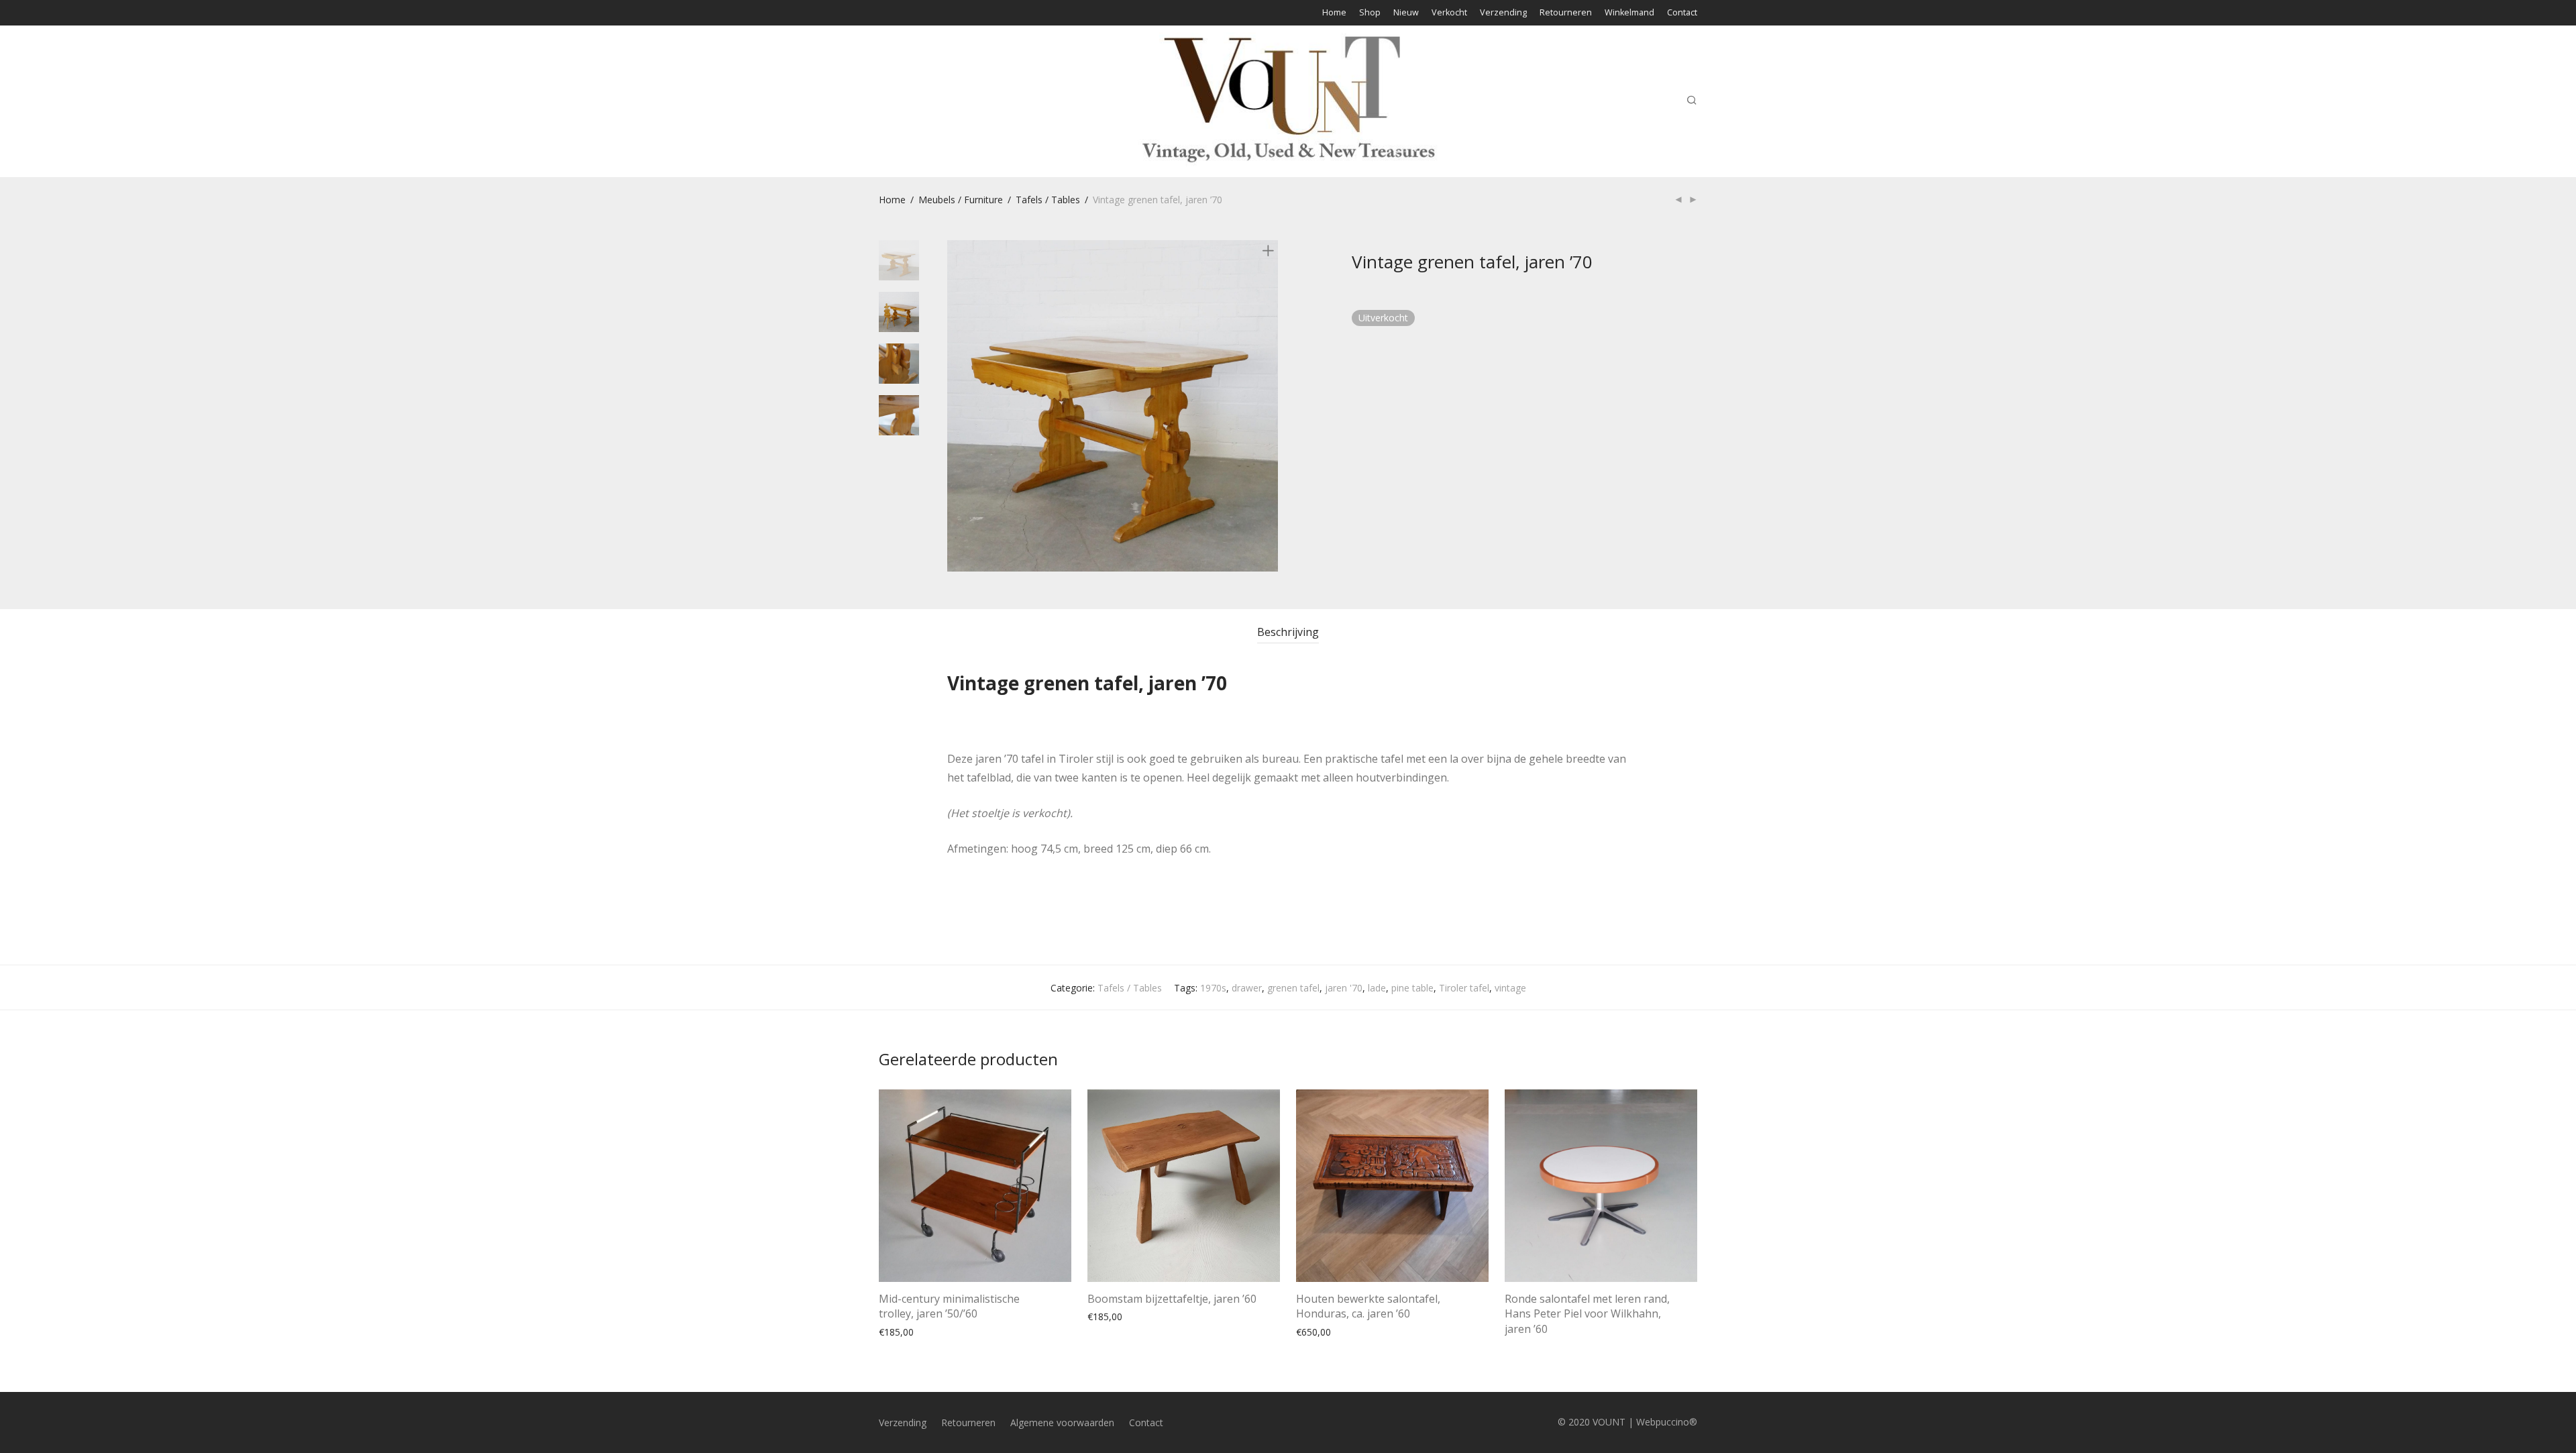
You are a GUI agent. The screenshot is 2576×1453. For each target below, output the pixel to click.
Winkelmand (1629, 13)
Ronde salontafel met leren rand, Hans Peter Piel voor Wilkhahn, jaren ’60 (1587, 1314)
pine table (1412, 988)
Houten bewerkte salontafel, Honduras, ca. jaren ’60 (1368, 1306)
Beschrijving (1288, 632)
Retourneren (1566, 13)
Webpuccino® (1667, 1422)
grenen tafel (1293, 988)
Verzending (1503, 13)
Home (1334, 13)
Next (1271, 406)
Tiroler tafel (1464, 988)
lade (1377, 988)
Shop (1370, 13)
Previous (955, 406)
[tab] (1288, 632)
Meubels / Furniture (961, 200)
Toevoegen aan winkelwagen (935, 1331)
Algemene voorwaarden (1062, 1422)
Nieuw (1406, 13)
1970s (1213, 988)
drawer (1247, 988)
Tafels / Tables (1048, 200)
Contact (1682, 13)
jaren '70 (1344, 988)
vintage (1510, 988)
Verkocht (1449, 13)
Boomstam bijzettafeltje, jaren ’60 (1172, 1299)
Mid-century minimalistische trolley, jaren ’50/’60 (949, 1306)
